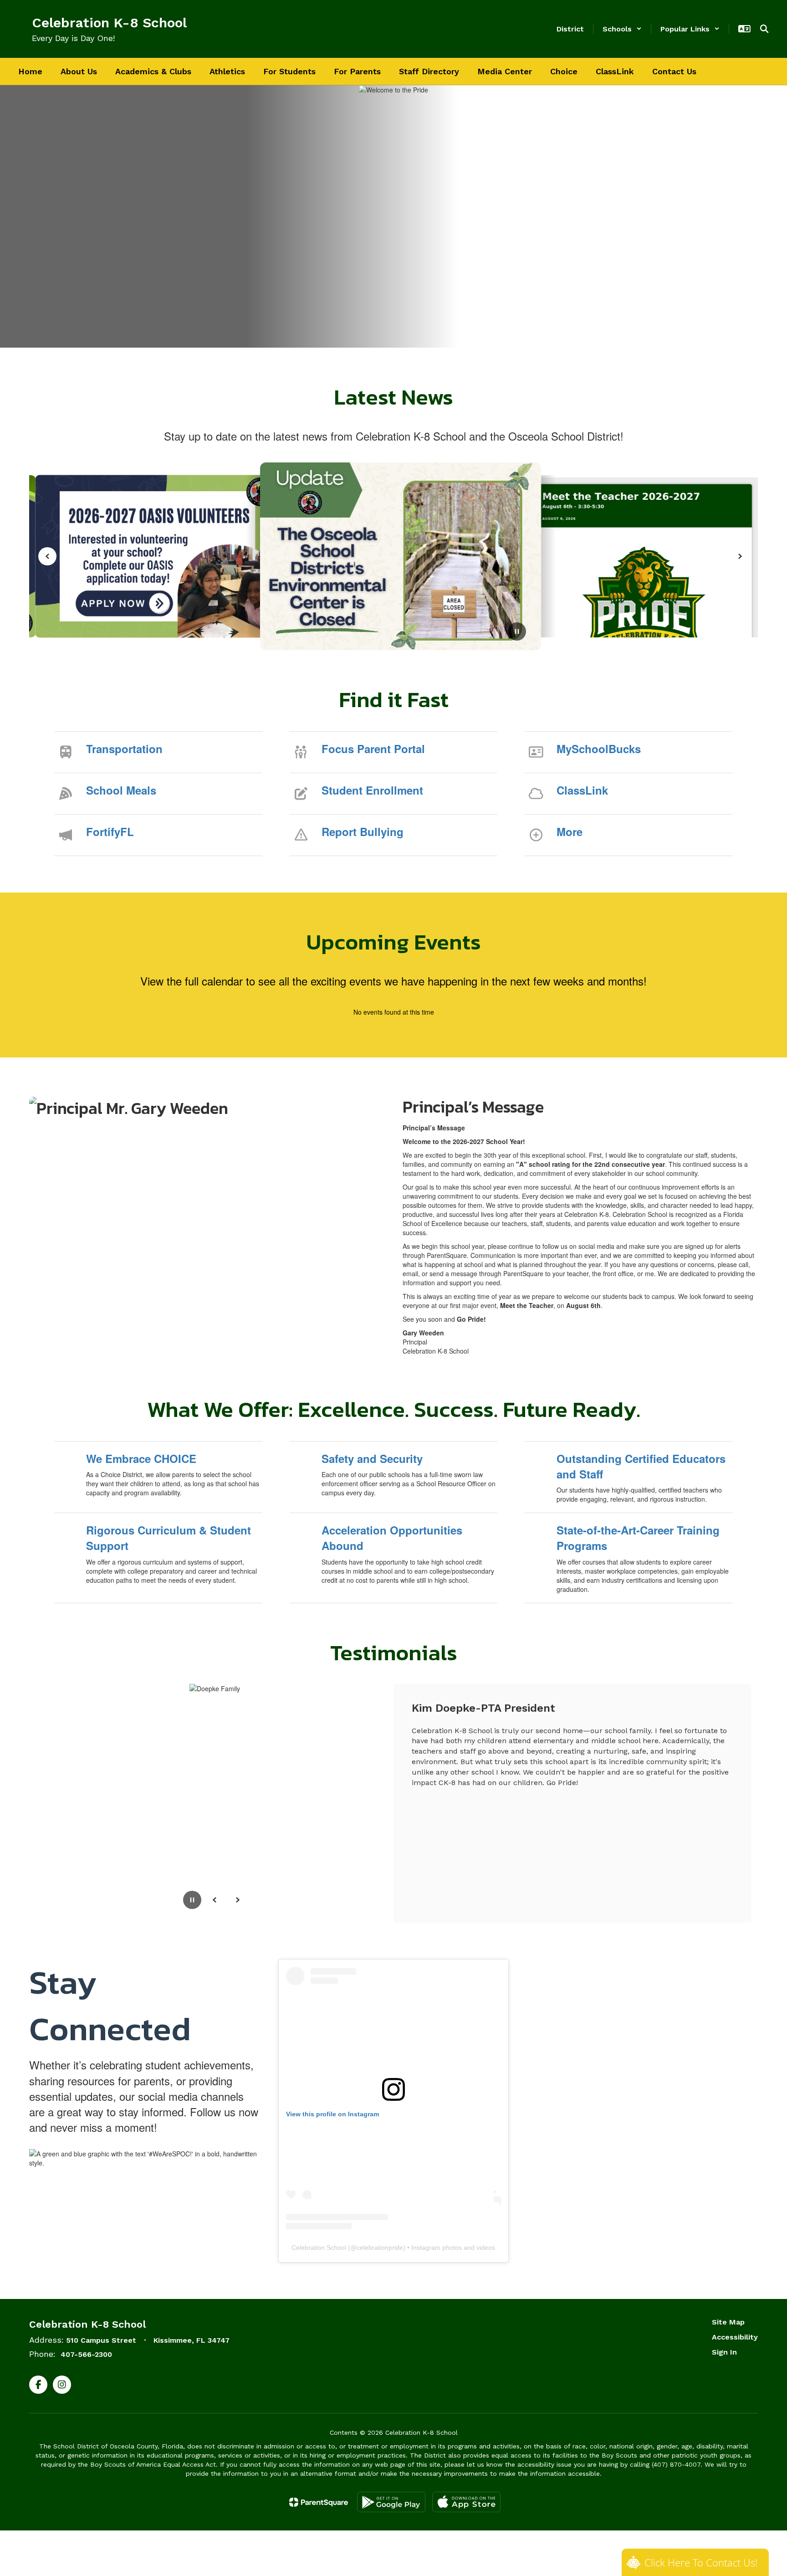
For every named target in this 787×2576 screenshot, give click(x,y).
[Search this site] (764, 29)
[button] (622, 29)
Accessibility (735, 2337)
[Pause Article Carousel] (517, 632)
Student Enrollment (372, 790)
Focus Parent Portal (373, 749)
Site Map (728, 2322)
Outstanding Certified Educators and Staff (641, 1466)
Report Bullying (363, 831)
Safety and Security (372, 1458)
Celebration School (319, 2248)
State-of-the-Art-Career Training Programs (638, 1538)
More (570, 831)
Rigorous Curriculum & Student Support (169, 1538)
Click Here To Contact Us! (701, 2562)
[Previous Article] (47, 556)
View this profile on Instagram (332, 2114)
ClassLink (582, 790)
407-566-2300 (86, 2354)
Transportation (124, 749)
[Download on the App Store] (466, 2502)
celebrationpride (380, 2248)
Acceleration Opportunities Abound (392, 1538)
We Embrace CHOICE (141, 1458)
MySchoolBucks (599, 749)
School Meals (121, 790)
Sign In (724, 2352)
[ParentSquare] (319, 2502)
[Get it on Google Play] (391, 2502)
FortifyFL (110, 831)
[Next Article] (740, 556)
